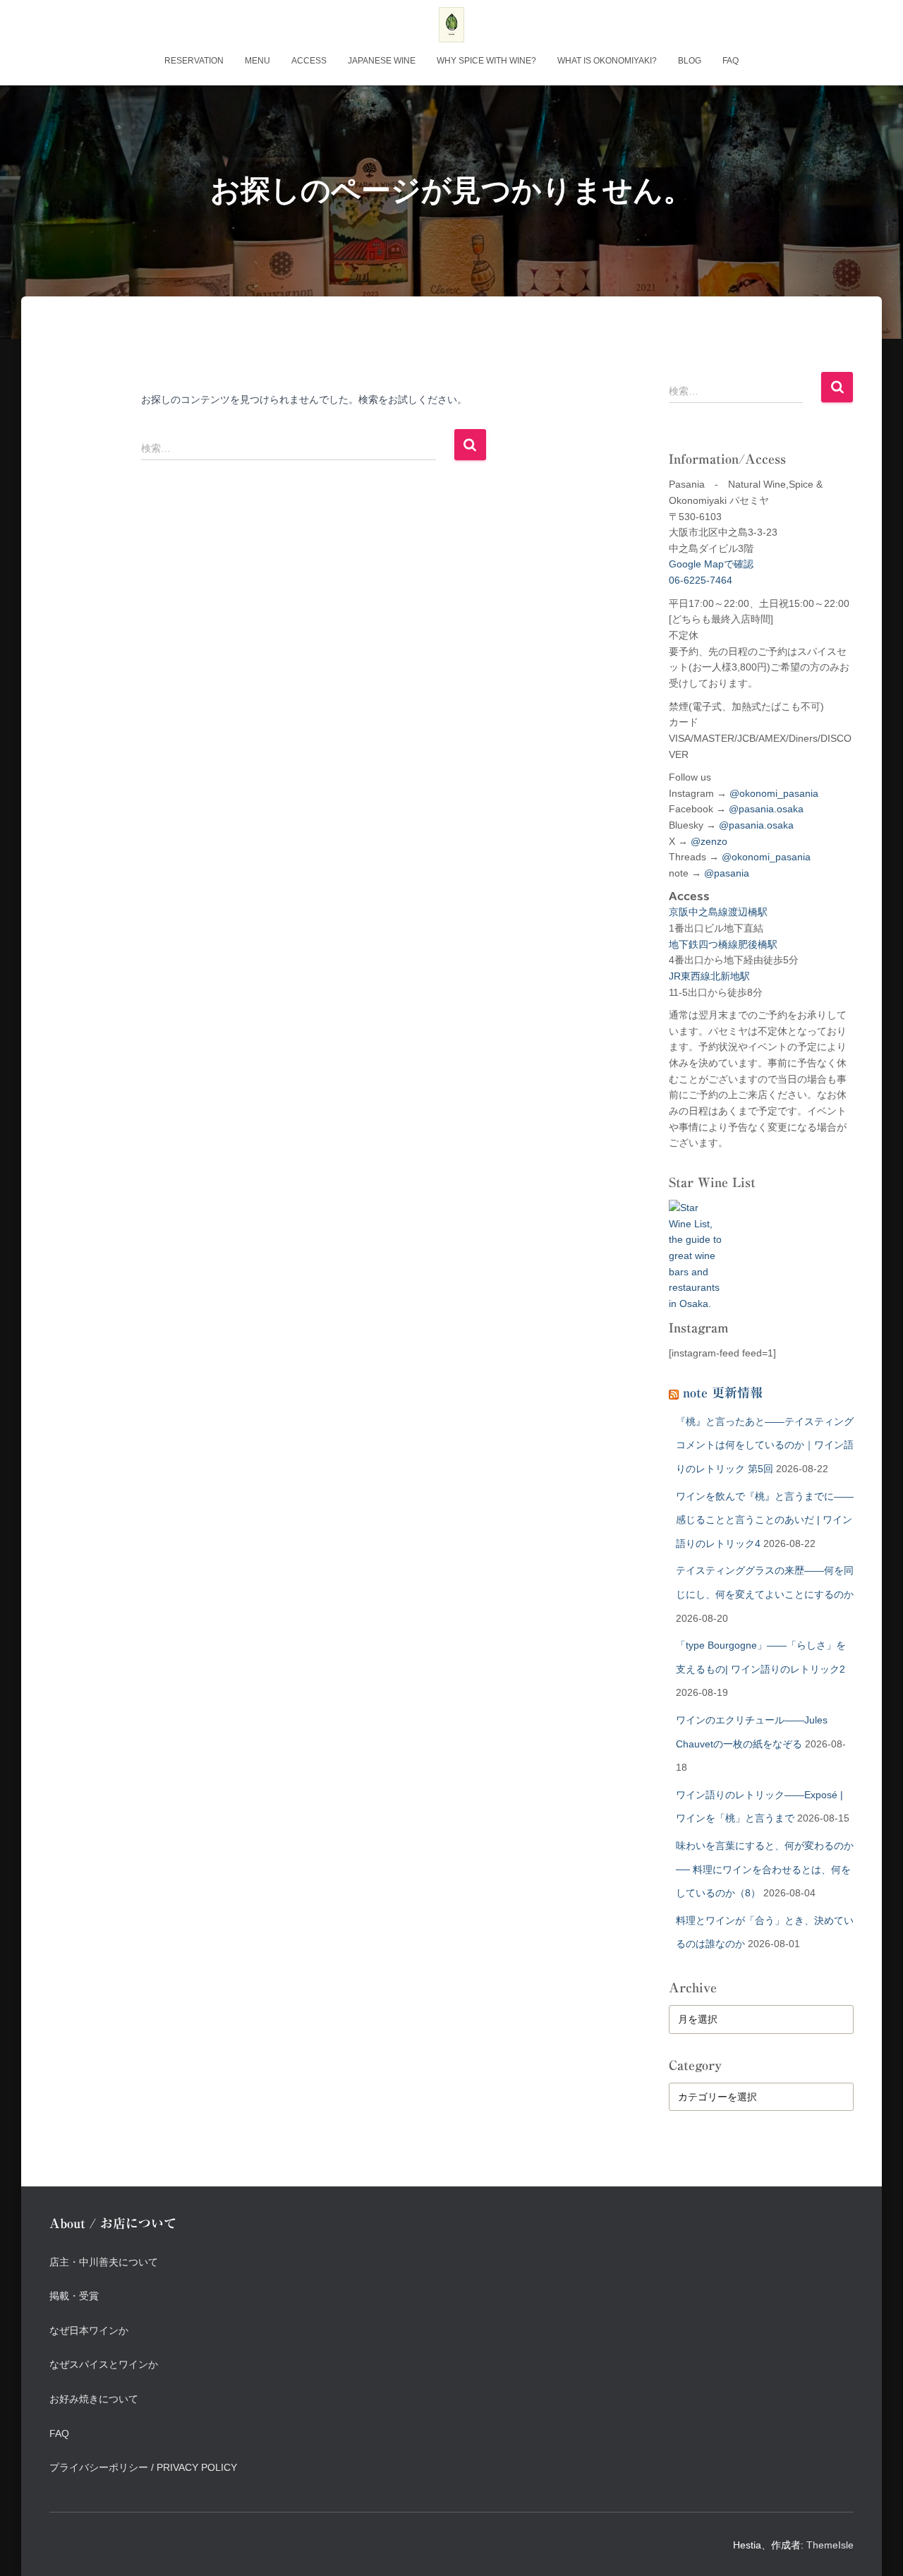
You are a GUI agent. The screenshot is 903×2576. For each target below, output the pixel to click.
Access (309, 61)
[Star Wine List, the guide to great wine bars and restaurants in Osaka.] (695, 1248)
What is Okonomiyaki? (607, 61)
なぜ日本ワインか (89, 2330)
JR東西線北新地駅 (709, 976)
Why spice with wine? (486, 61)
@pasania (727, 873)
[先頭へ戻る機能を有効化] (875, 2548)
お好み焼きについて (94, 2399)
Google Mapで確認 (711, 564)
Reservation (194, 61)
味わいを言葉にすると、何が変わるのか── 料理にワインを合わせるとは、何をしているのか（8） (765, 1869)
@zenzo (709, 841)
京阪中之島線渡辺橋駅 (718, 912)
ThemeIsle (830, 2545)
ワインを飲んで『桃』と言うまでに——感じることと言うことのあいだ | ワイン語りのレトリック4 (765, 1520)
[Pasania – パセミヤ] (451, 25)
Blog (690, 61)
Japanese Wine (382, 61)
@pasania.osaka (766, 809)
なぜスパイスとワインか (104, 2364)
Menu (257, 61)
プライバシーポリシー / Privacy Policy (143, 2467)
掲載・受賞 (74, 2296)
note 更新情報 (723, 1392)
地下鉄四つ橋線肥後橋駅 (723, 944)
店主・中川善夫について (104, 2262)
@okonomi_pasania (774, 793)
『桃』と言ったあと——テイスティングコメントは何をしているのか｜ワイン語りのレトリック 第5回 (765, 1445)
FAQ (731, 61)
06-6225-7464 (701, 580)
